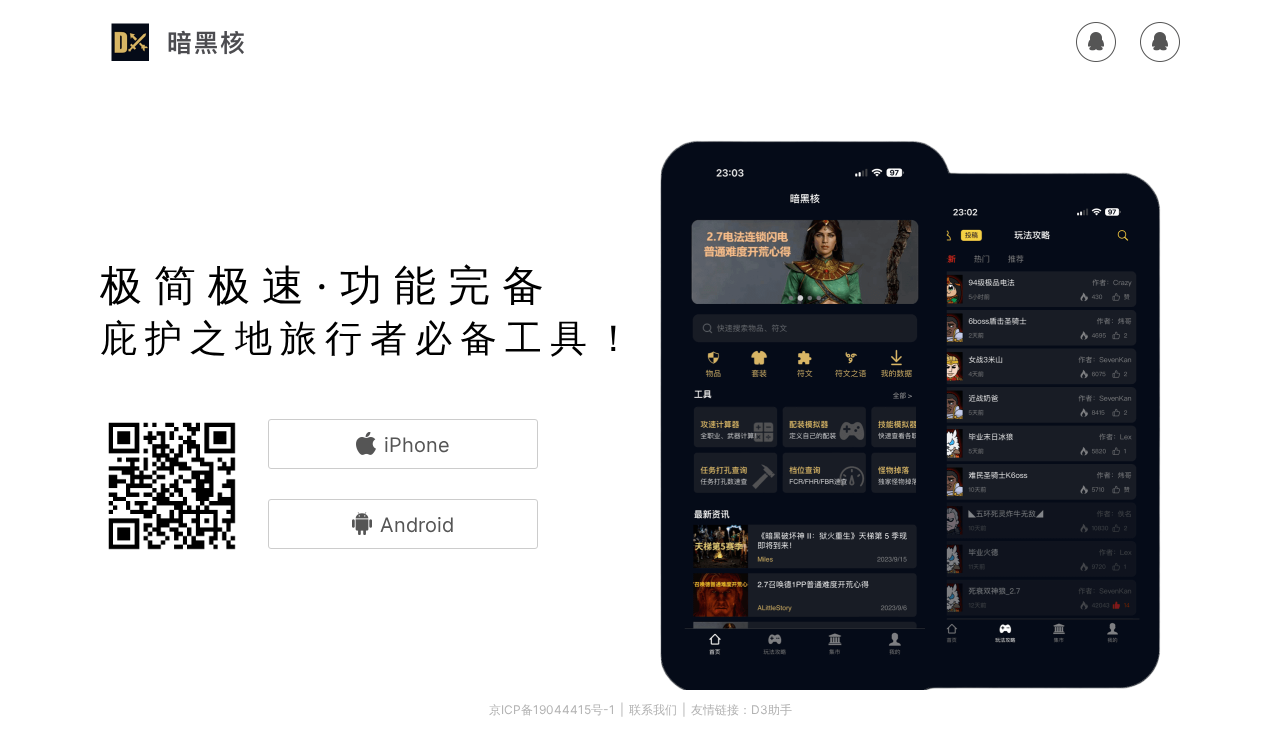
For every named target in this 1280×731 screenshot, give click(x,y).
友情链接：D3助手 (741, 709)
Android (417, 525)
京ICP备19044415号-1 (552, 709)
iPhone (417, 445)
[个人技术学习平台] (181, 42)
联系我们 (653, 709)
